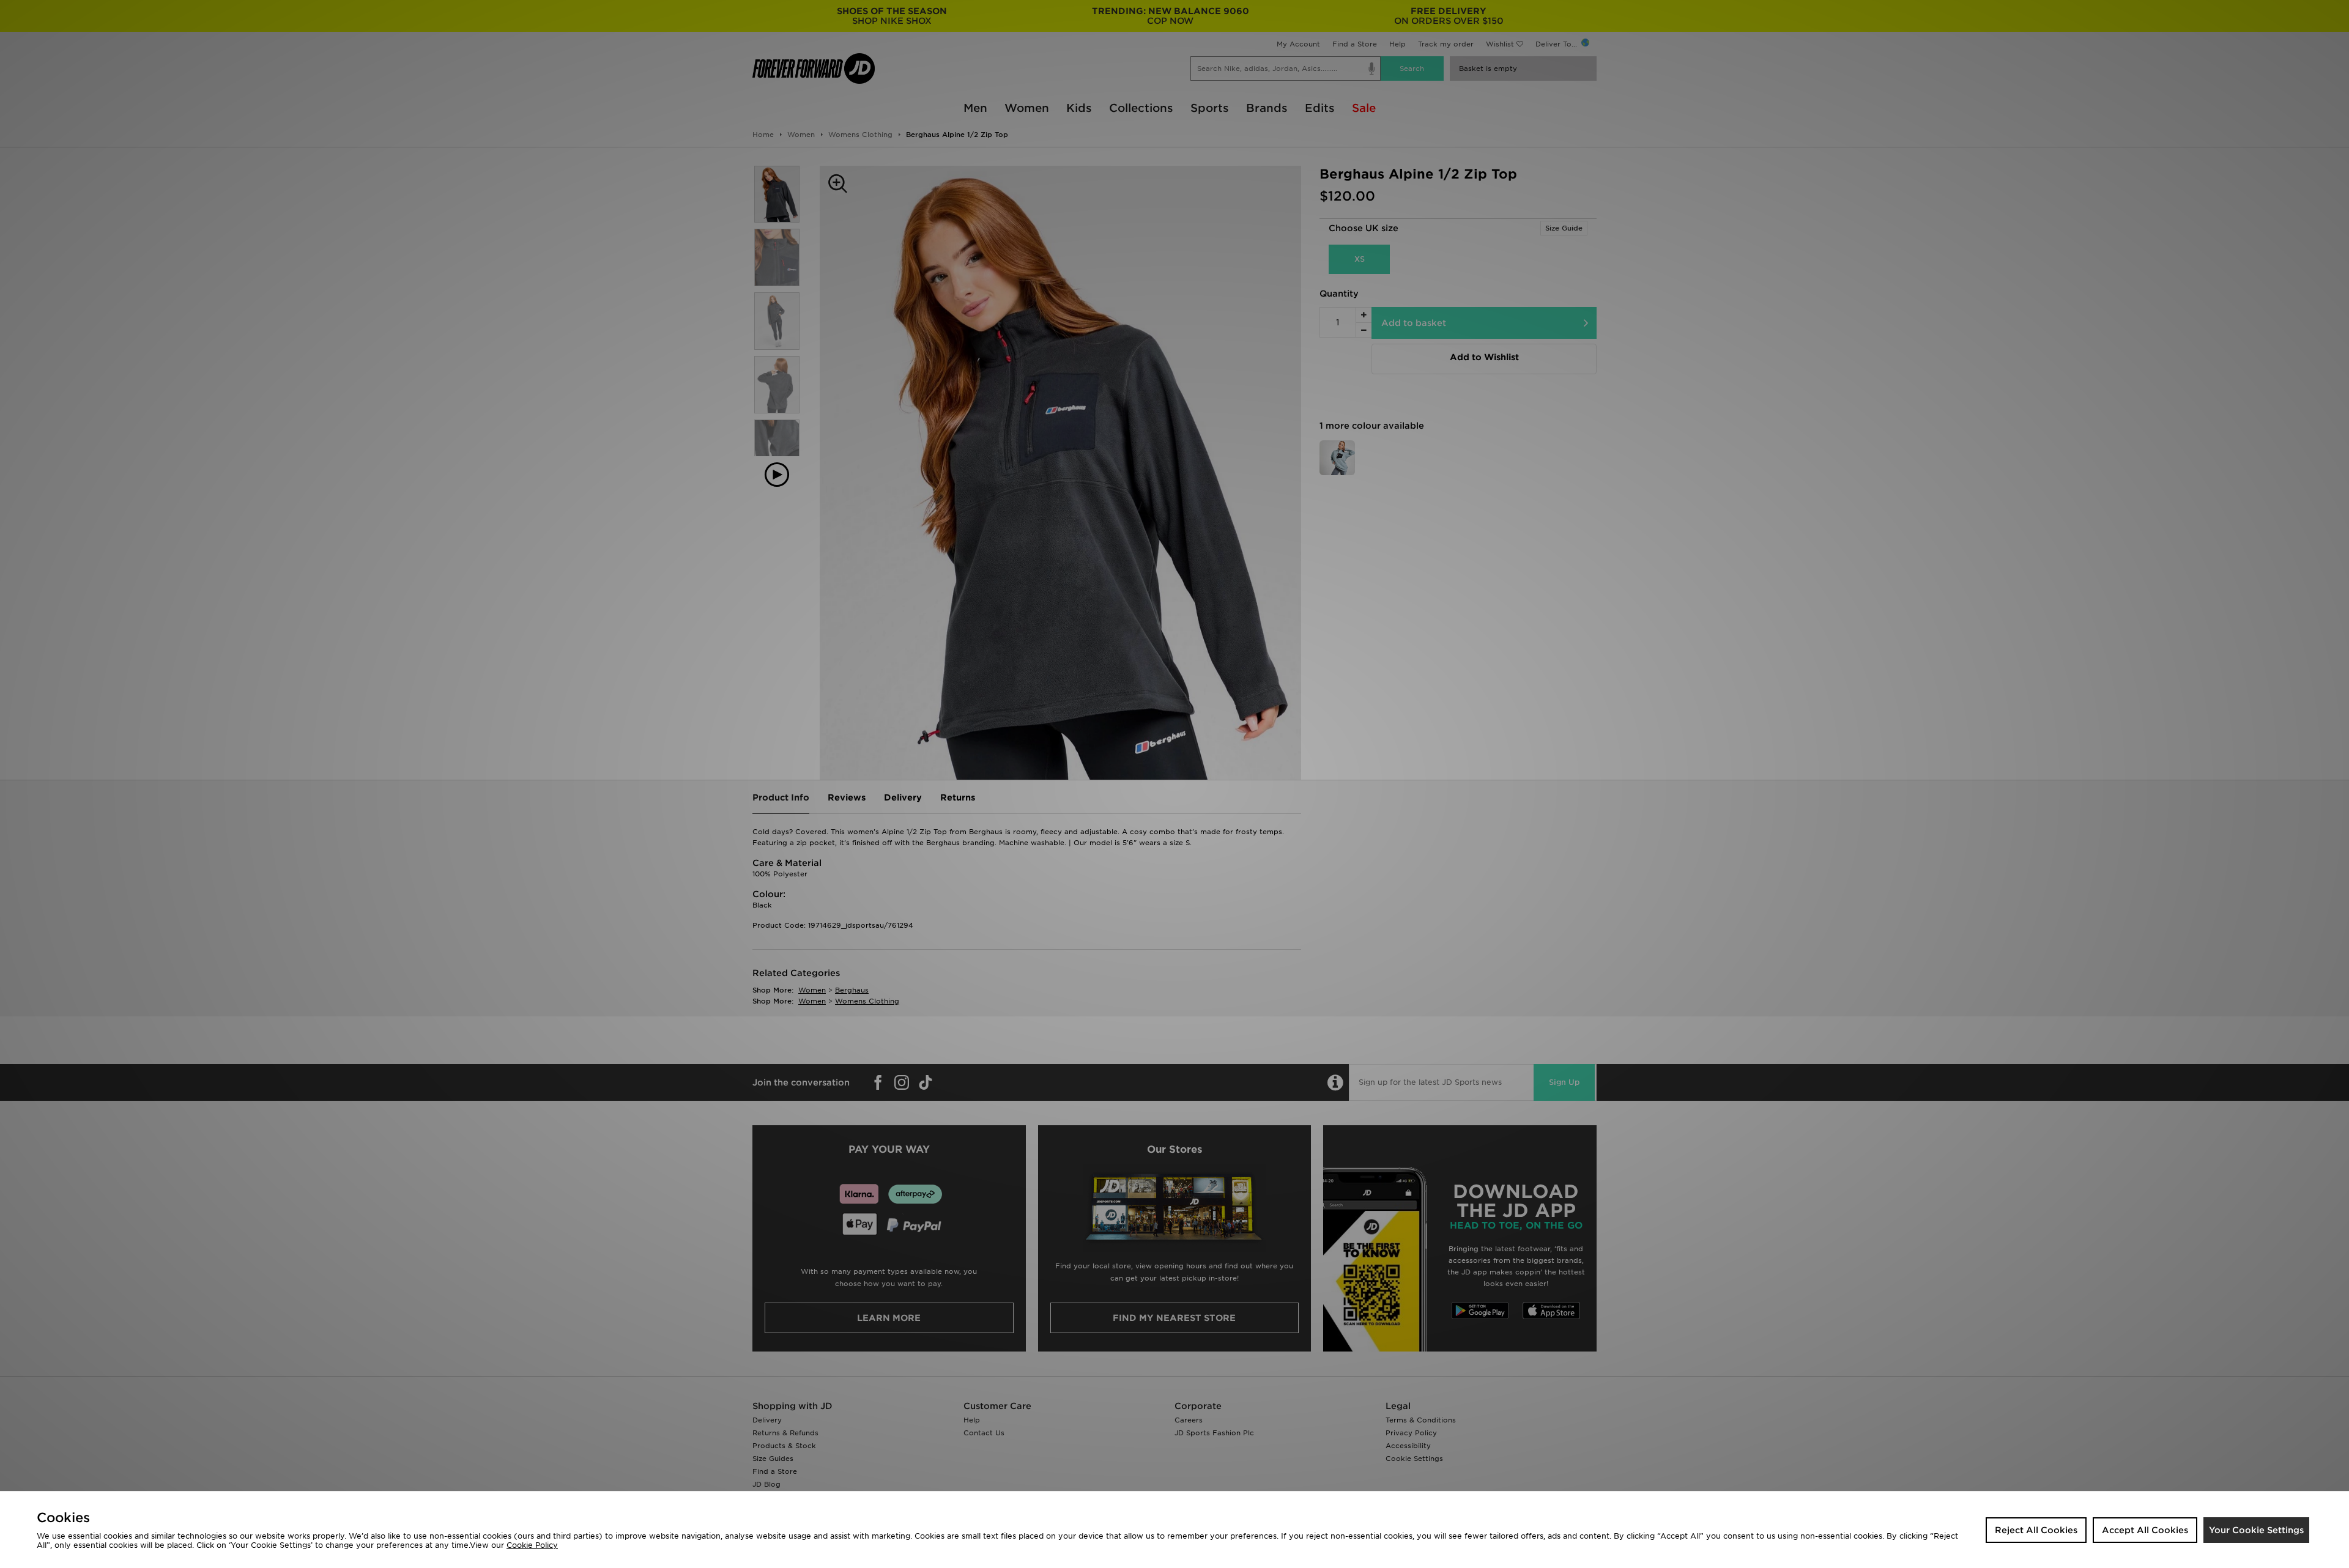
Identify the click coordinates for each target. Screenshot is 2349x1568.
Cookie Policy (532, 1545)
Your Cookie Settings (2256, 1530)
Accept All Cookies (2145, 1530)
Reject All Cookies (2036, 1530)
